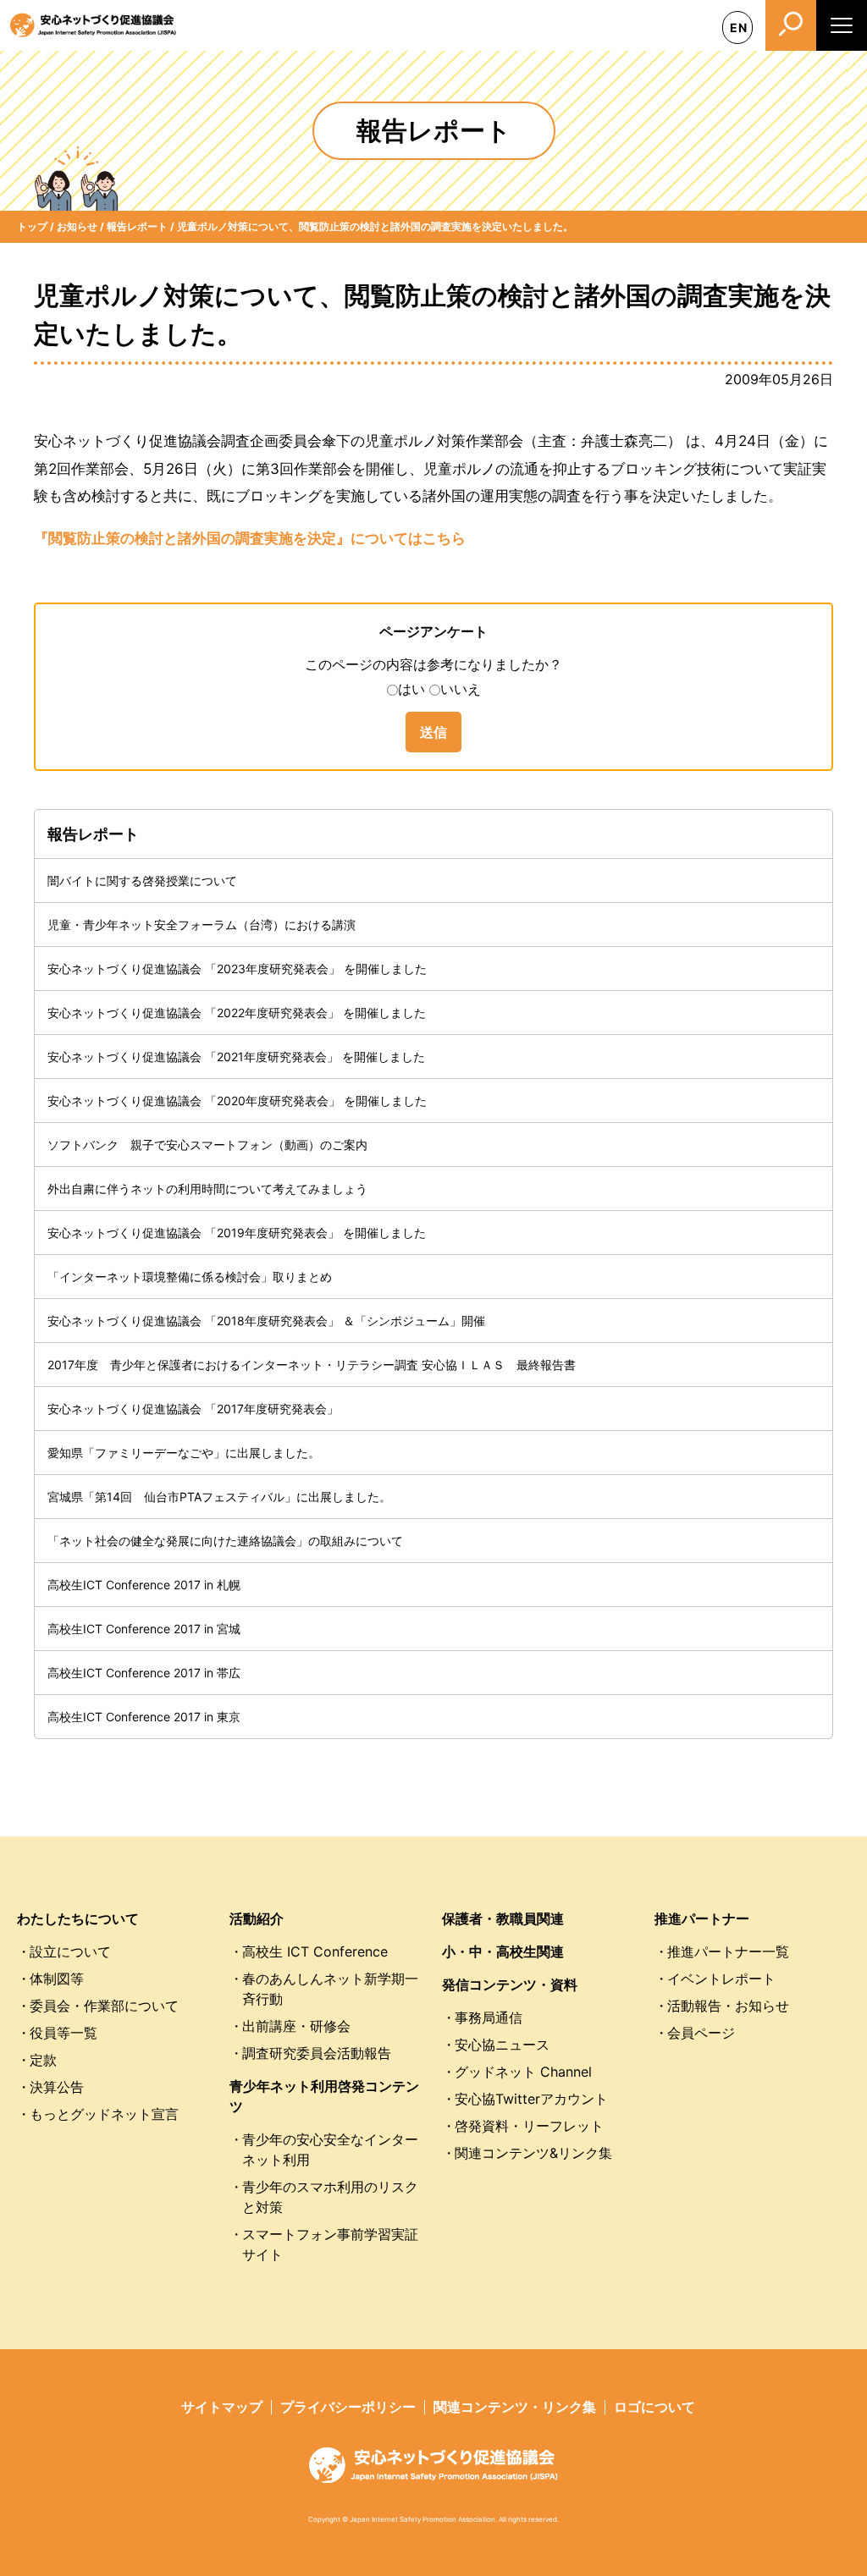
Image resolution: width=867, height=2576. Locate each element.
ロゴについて (654, 2407)
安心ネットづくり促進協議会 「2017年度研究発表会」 (193, 1409)
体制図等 (57, 1979)
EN (739, 28)
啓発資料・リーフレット (529, 2126)
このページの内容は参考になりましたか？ (433, 664)
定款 (43, 2060)
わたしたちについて (78, 1918)
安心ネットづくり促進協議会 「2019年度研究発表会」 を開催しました (237, 1233)
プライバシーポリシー (348, 2407)
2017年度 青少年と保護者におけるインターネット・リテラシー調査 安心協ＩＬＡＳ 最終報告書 (312, 1365)
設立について (70, 1951)
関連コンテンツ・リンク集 (515, 2407)
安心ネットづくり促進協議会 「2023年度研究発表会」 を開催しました (237, 969)
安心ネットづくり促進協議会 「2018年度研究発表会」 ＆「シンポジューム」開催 (266, 1321)
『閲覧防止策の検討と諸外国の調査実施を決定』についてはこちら (250, 538)
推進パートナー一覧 (728, 1951)
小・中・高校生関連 (503, 1951)
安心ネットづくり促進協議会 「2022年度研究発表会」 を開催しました (237, 1013)
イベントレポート (721, 1979)
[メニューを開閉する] (842, 25)
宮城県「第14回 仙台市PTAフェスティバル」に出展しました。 (219, 1497)
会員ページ (701, 2033)
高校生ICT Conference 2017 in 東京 (144, 1717)
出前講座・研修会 (296, 2026)
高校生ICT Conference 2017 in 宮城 (144, 1629)
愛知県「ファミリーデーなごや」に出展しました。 (184, 1453)
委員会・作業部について (104, 2006)
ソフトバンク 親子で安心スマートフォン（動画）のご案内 (207, 1145)
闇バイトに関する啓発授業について (142, 881)
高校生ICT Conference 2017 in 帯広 (144, 1673)
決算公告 (57, 2087)
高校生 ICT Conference (315, 1951)
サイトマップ (222, 2407)
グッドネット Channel (523, 2072)
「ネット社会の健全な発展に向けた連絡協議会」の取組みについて (225, 1541)
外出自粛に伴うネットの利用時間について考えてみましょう (207, 1189)
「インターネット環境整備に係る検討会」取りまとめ (190, 1277)
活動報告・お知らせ (728, 2006)
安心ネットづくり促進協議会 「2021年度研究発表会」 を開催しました (236, 1057)
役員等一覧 (64, 2033)
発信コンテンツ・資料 (510, 1984)
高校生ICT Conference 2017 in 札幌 (144, 1585)
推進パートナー (702, 1918)
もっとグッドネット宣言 (104, 2114)
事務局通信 (489, 2017)
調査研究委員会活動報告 (317, 2053)
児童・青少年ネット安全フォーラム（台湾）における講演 (202, 925)
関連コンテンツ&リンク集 (533, 2153)
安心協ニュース (502, 2045)
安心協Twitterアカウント (531, 2099)
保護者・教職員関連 (503, 1918)
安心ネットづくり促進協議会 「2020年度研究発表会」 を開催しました (237, 1101)
